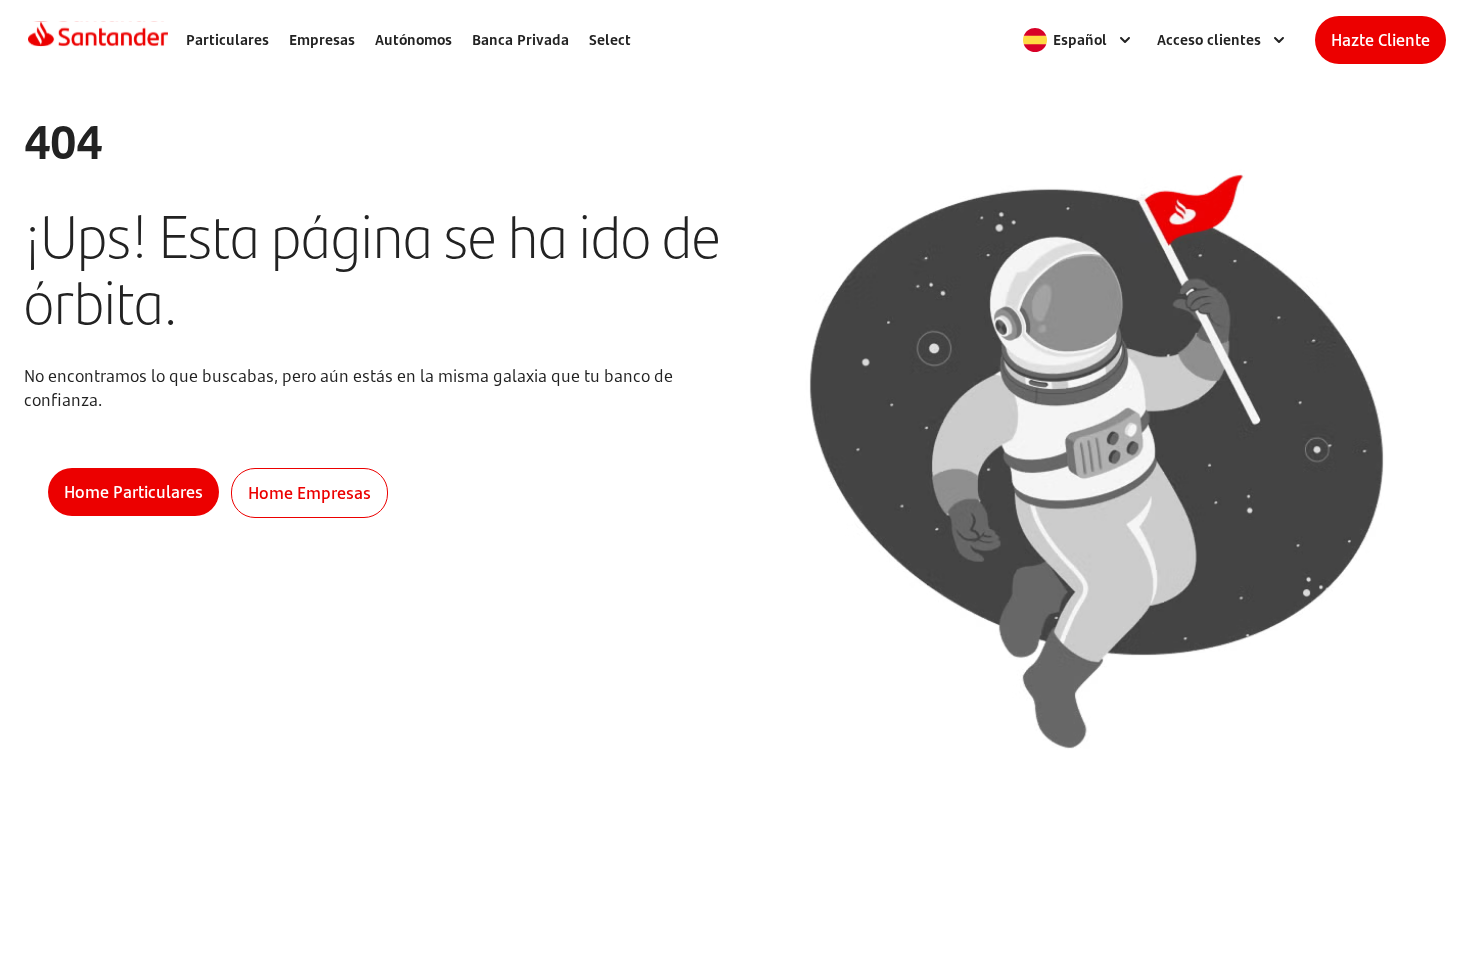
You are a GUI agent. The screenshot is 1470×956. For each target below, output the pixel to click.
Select (610, 39)
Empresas (322, 39)
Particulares (227, 39)
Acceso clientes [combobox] (1209, 39)
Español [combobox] (1080, 39)
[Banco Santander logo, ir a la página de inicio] (98, 40)
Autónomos (413, 39)
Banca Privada (520, 39)
